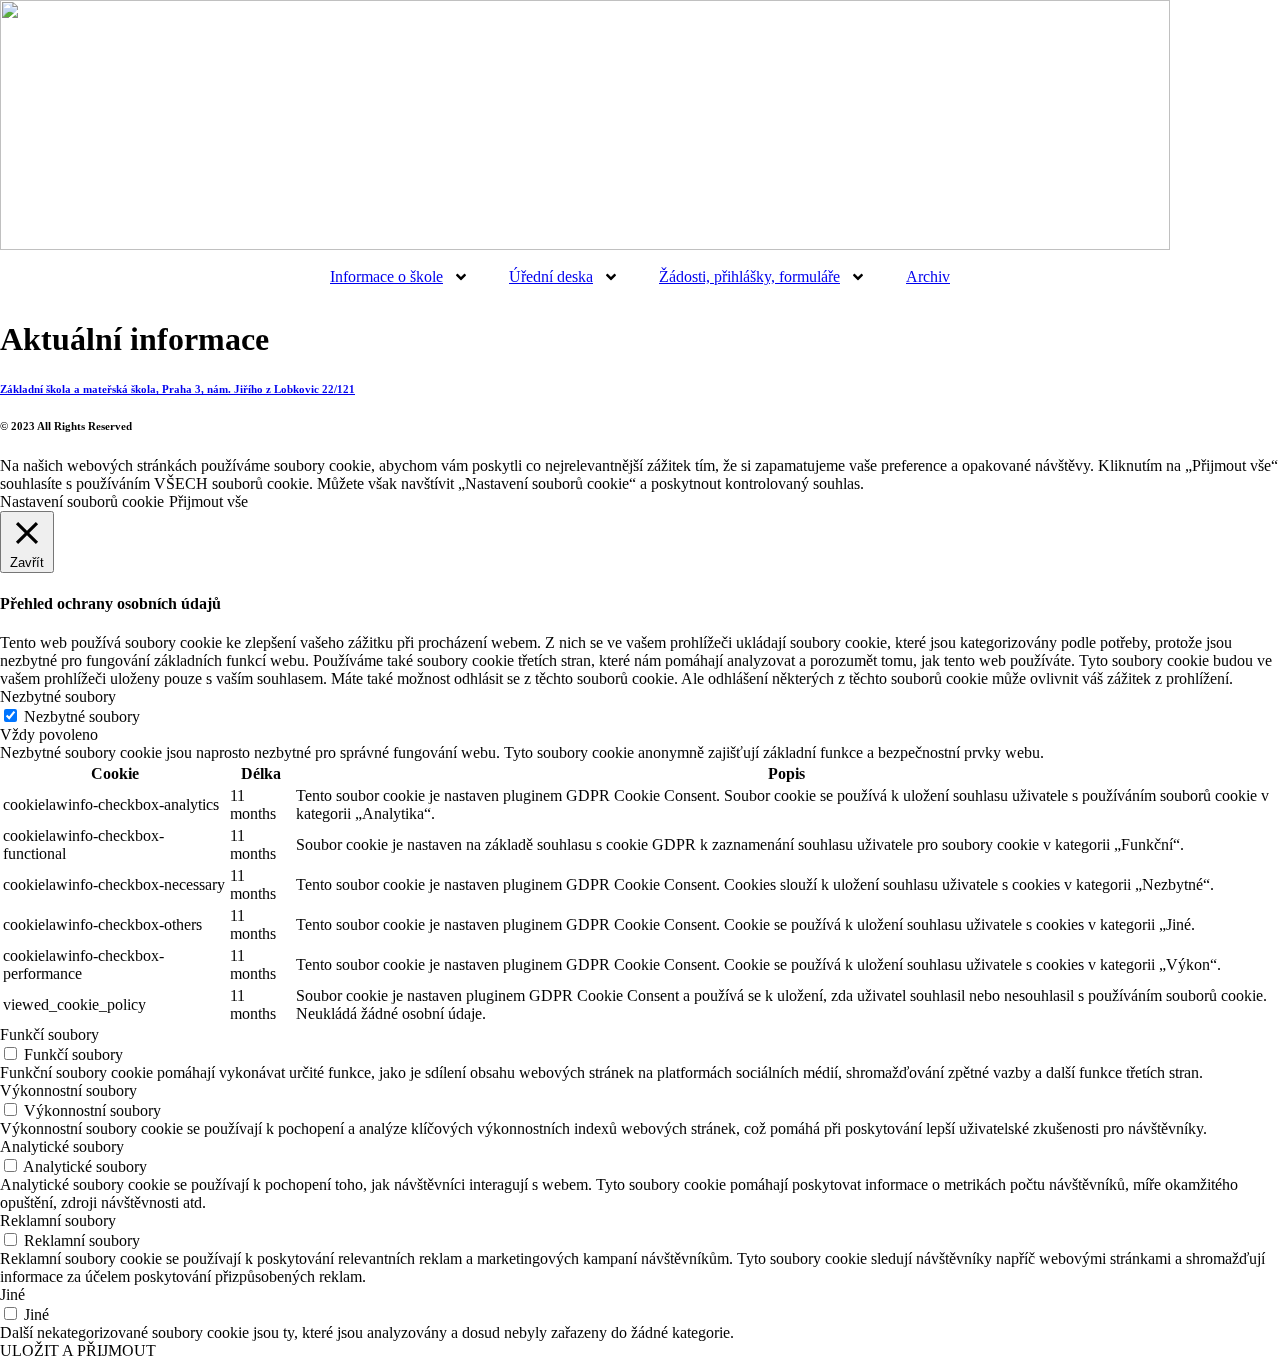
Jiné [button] (12, 1294)
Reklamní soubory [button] (58, 1220)
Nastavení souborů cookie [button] (82, 501)
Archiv (928, 276)
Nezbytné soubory (82, 716)
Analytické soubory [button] (62, 1146)
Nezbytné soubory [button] (58, 696)
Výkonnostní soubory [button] (68, 1090)
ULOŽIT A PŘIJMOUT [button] (78, 1350)
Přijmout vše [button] (208, 501)
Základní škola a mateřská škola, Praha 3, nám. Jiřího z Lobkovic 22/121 (177, 389)
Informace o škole (386, 276)
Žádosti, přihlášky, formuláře (749, 276)
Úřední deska (551, 276)
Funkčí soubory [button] (49, 1034)
